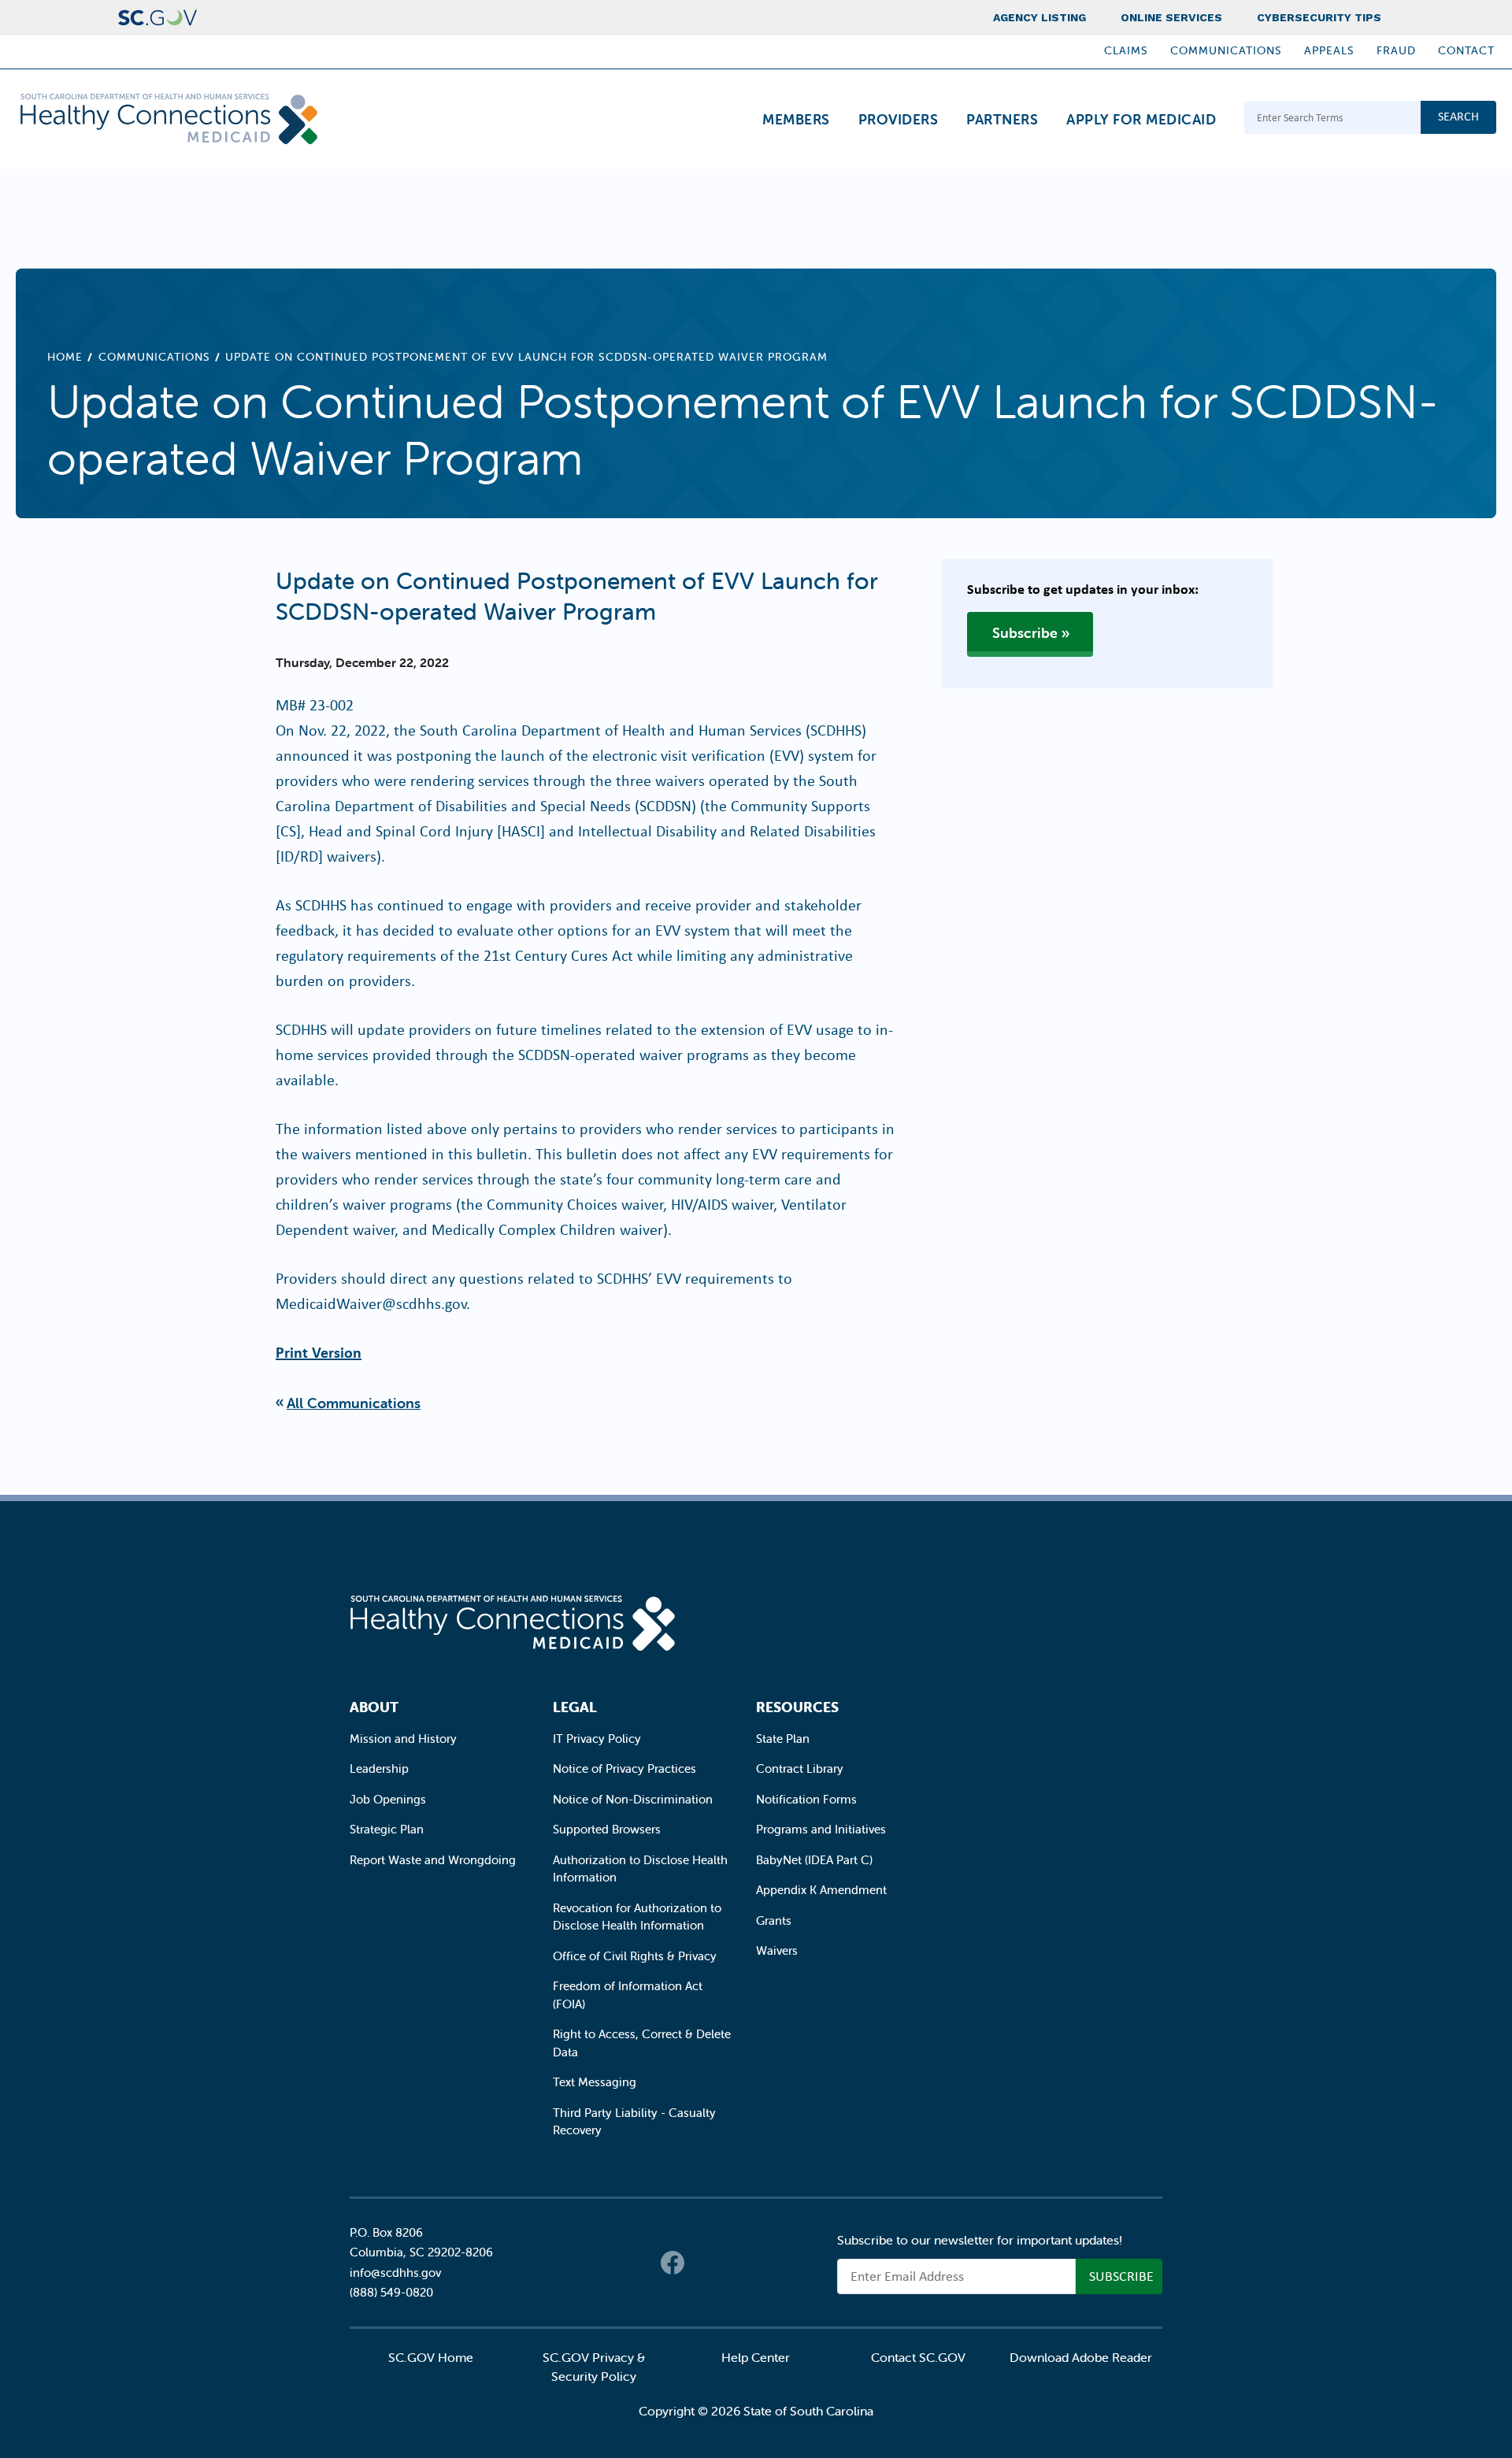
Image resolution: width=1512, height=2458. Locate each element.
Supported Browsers (607, 1829)
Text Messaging (595, 2082)
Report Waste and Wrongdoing (433, 1860)
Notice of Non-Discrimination (633, 1799)
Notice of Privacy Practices (624, 1768)
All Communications (354, 1403)
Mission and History (403, 1739)
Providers (899, 119)
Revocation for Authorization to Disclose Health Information (637, 1917)
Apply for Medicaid (1141, 119)
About (374, 1707)
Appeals (1329, 50)
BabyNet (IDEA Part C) (814, 1860)
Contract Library (800, 1768)
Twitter (704, 2263)
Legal (575, 1707)
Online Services (1171, 17)
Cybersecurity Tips (1319, 17)
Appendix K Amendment (821, 1890)
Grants (774, 1920)
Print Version (319, 1352)
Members (796, 119)
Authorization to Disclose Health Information (640, 1869)
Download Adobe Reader (1081, 2357)
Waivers (777, 1950)
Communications (1226, 50)
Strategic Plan (387, 1829)
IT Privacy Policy (597, 1739)
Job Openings (388, 1799)
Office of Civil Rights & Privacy (635, 1956)
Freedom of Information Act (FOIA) (628, 1995)
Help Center (756, 2357)
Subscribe (1025, 633)
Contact (1466, 50)
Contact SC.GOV (918, 2357)
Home (65, 357)
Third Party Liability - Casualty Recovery (634, 2122)
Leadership (379, 1768)
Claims (1126, 50)
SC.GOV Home (431, 2357)
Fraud (1396, 50)
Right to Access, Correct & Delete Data (642, 2043)
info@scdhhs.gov (395, 2273)
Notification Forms (806, 1799)
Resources (797, 1707)
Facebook (673, 2263)
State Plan (783, 1739)
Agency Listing (1039, 17)
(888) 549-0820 (391, 2292)
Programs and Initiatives (821, 1829)
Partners (1002, 119)
